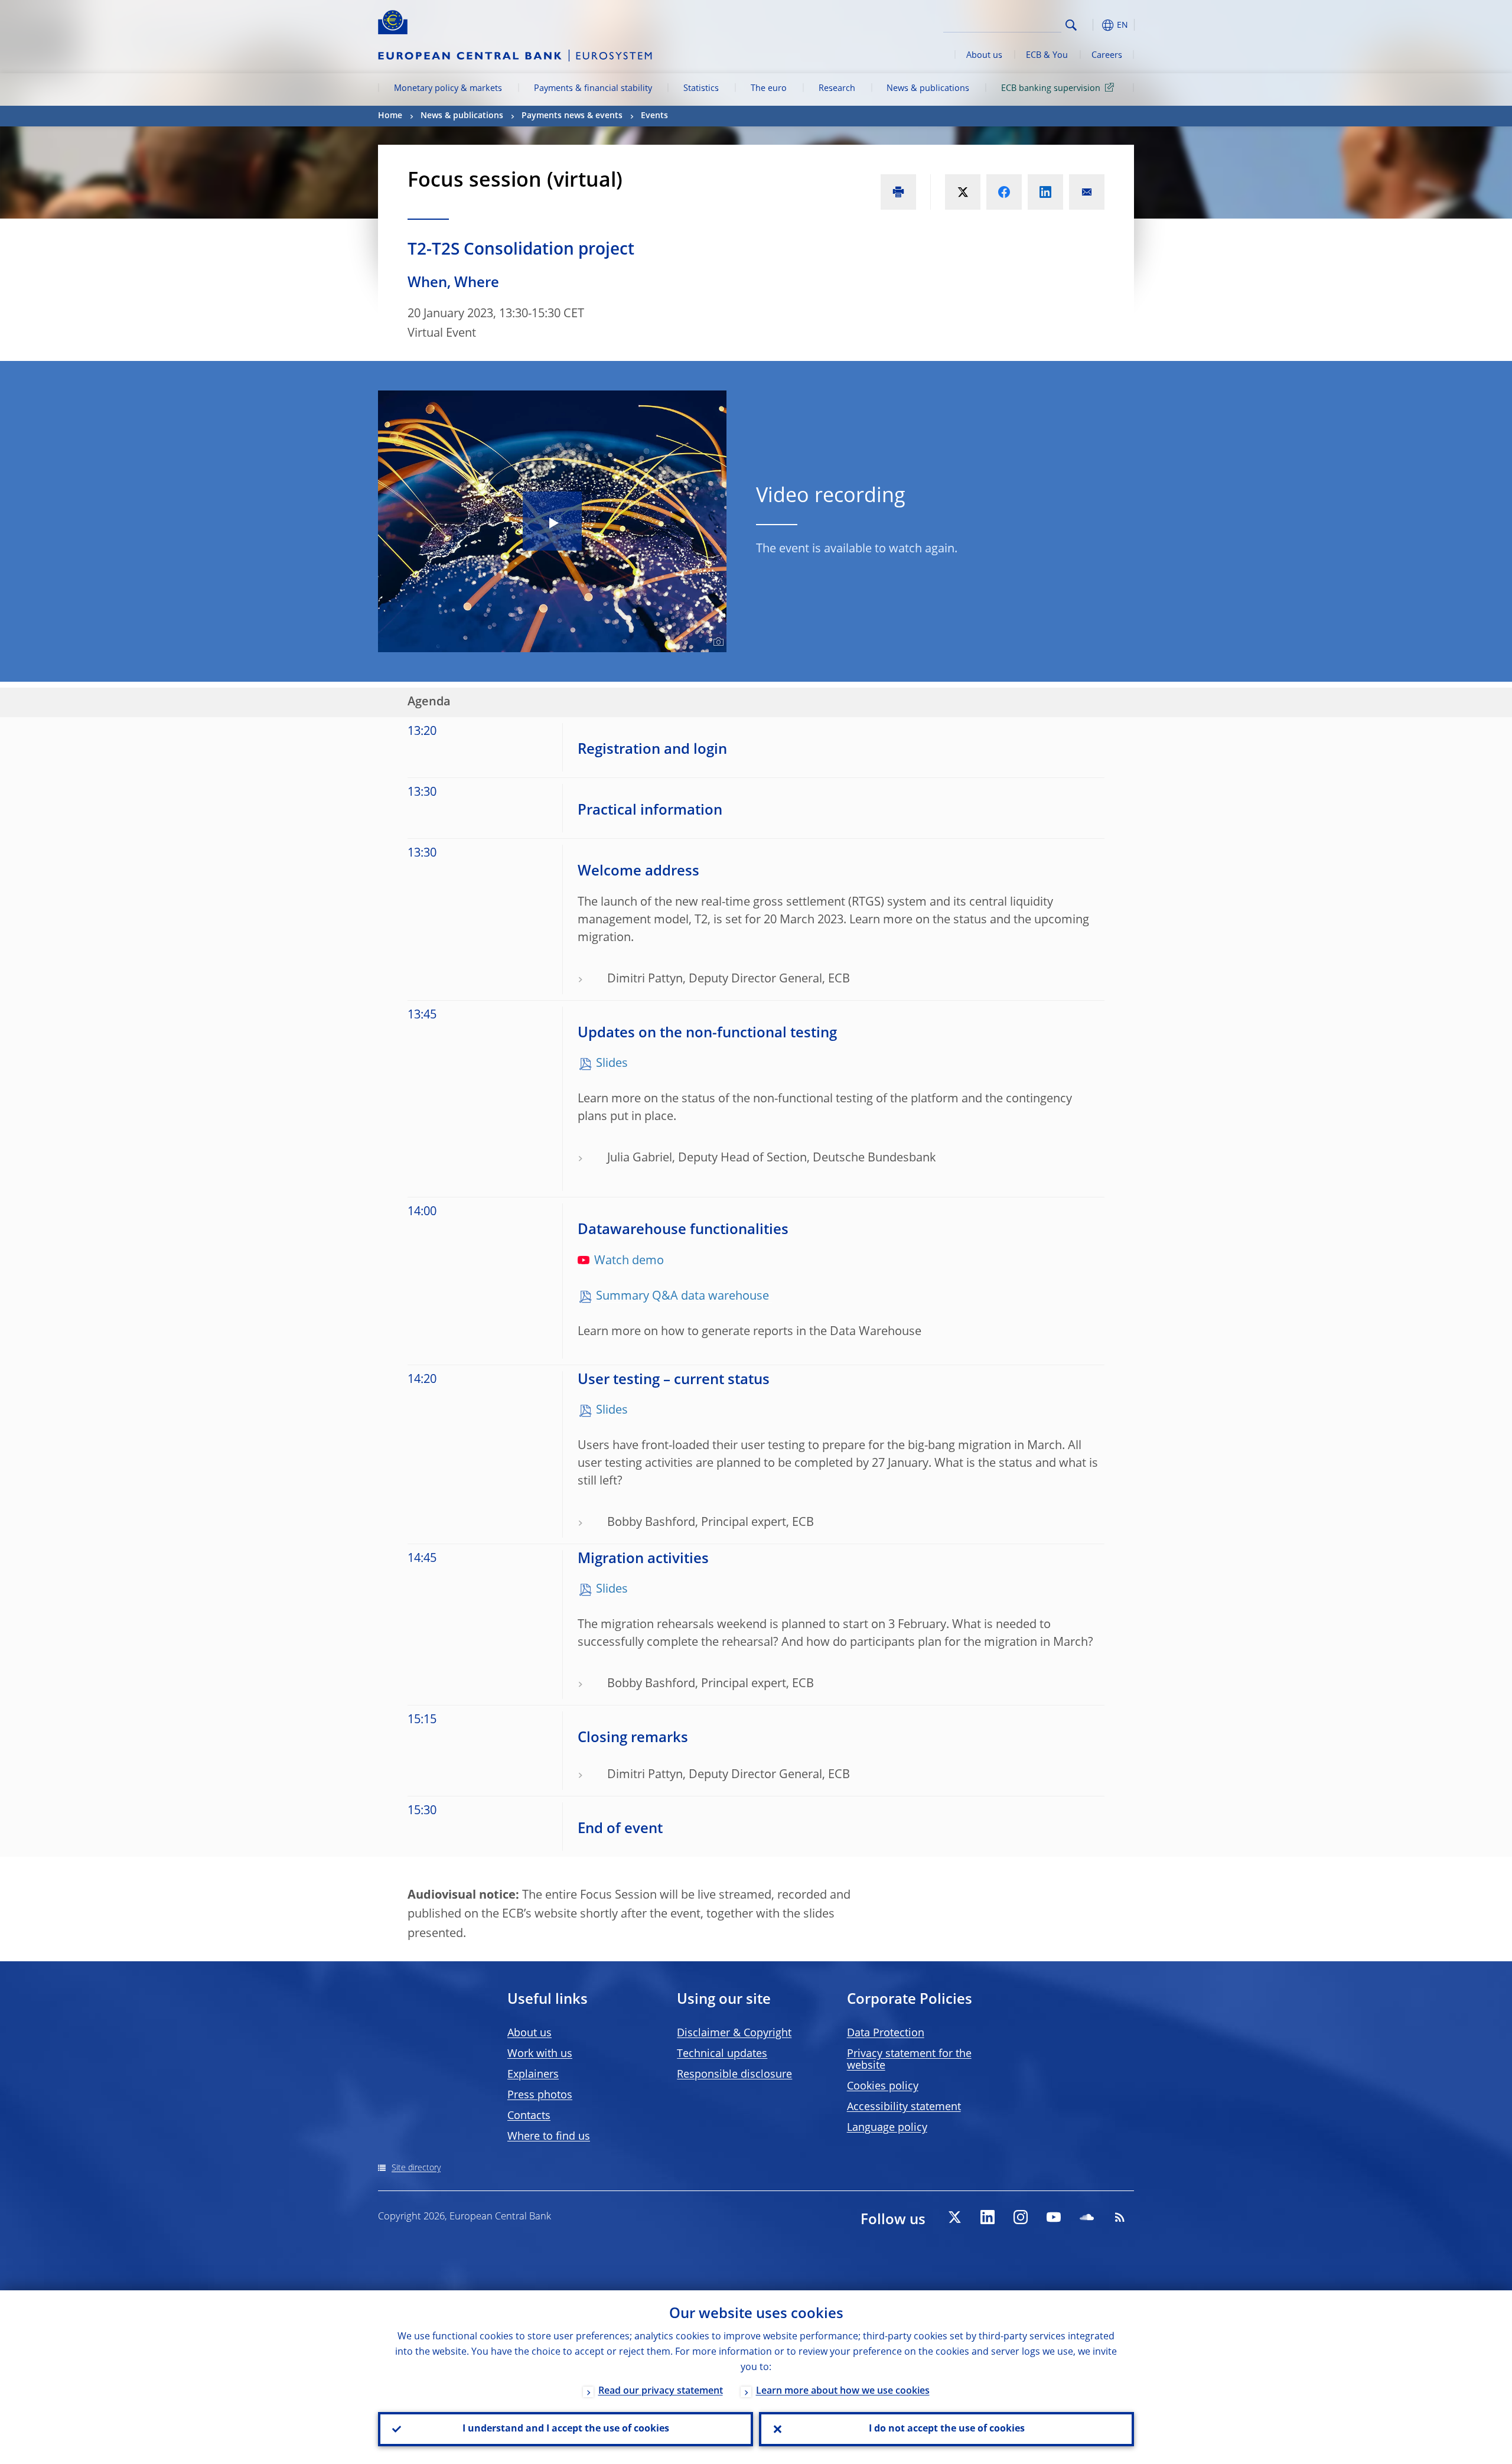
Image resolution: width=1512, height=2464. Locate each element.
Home (390, 116)
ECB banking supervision (1051, 89)
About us (984, 56)
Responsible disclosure (734, 2075)
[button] (1093, 25)
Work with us (540, 2054)
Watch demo (629, 1261)
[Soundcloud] (1087, 2217)
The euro (769, 89)
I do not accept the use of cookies (947, 2429)
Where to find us (549, 2137)
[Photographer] (717, 642)
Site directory (416, 2168)
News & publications (928, 89)
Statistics (701, 89)
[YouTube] (1054, 2217)
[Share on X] (963, 192)
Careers (1107, 56)
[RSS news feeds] (1120, 2217)
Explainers (533, 2075)
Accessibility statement (904, 2107)
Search (1071, 25)
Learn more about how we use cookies (843, 2391)
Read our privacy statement (661, 2391)
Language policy (887, 2128)
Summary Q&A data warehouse (684, 1297)
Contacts (529, 2116)
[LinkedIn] (988, 2217)
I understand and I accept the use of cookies (566, 2429)
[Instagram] (1021, 2217)
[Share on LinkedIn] (1045, 192)
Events (654, 116)
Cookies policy (883, 2087)
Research (837, 89)
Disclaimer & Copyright (734, 2033)
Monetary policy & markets (448, 89)
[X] (954, 2217)
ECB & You (1047, 56)
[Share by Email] (1087, 192)
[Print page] (898, 192)
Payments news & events (572, 116)
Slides (612, 1064)
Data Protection (886, 2033)
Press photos (540, 2095)
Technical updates (722, 2054)
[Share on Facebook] (1004, 192)
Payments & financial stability (593, 89)
